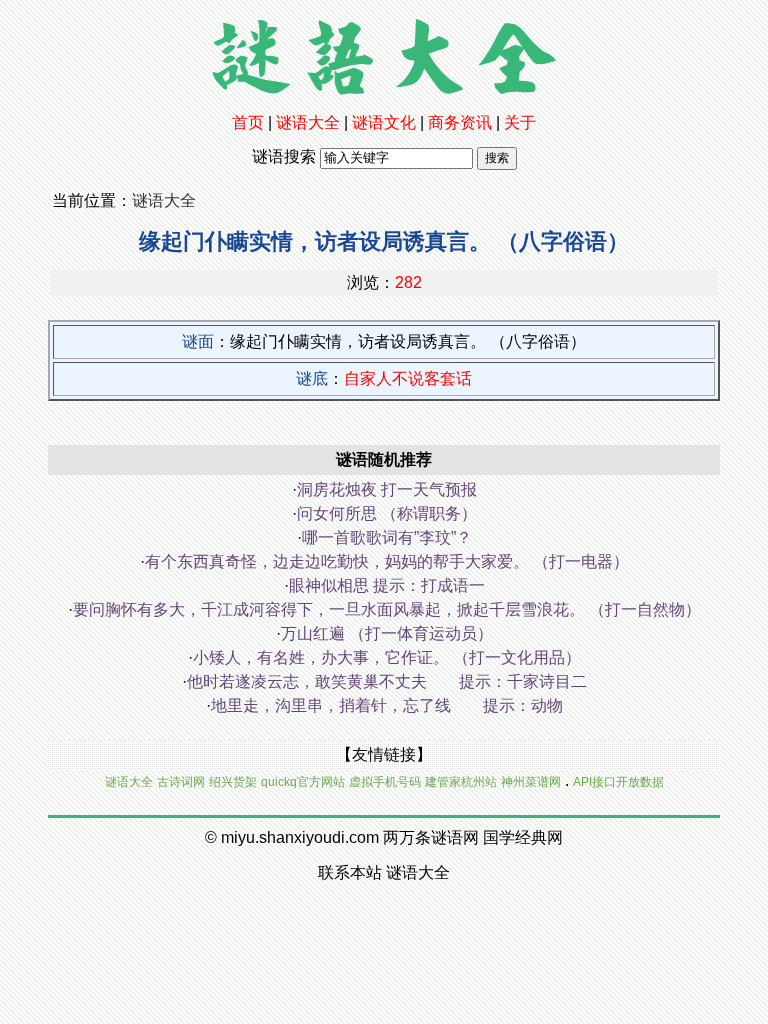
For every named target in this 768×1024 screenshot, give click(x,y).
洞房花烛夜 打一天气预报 (387, 489)
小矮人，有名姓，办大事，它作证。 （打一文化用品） (387, 657)
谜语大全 (308, 122)
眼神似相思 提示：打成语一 (387, 585)
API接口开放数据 (618, 782)
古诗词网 (181, 782)
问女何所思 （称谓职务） (387, 513)
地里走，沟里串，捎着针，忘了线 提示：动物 (387, 705)
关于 (520, 122)
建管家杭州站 (461, 782)
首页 (248, 122)
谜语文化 (384, 122)
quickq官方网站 (303, 782)
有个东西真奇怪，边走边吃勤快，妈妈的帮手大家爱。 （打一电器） (387, 561)
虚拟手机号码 (385, 782)
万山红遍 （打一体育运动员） (387, 633)
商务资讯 (460, 122)
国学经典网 (523, 837)
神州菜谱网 (531, 782)
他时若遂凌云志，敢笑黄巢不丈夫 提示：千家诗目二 (387, 681)
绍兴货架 (233, 782)
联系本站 (350, 872)
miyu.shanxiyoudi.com (300, 837)
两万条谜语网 (431, 837)
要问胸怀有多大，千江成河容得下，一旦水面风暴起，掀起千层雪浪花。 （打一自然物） (387, 609)
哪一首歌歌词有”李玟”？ (387, 537)
